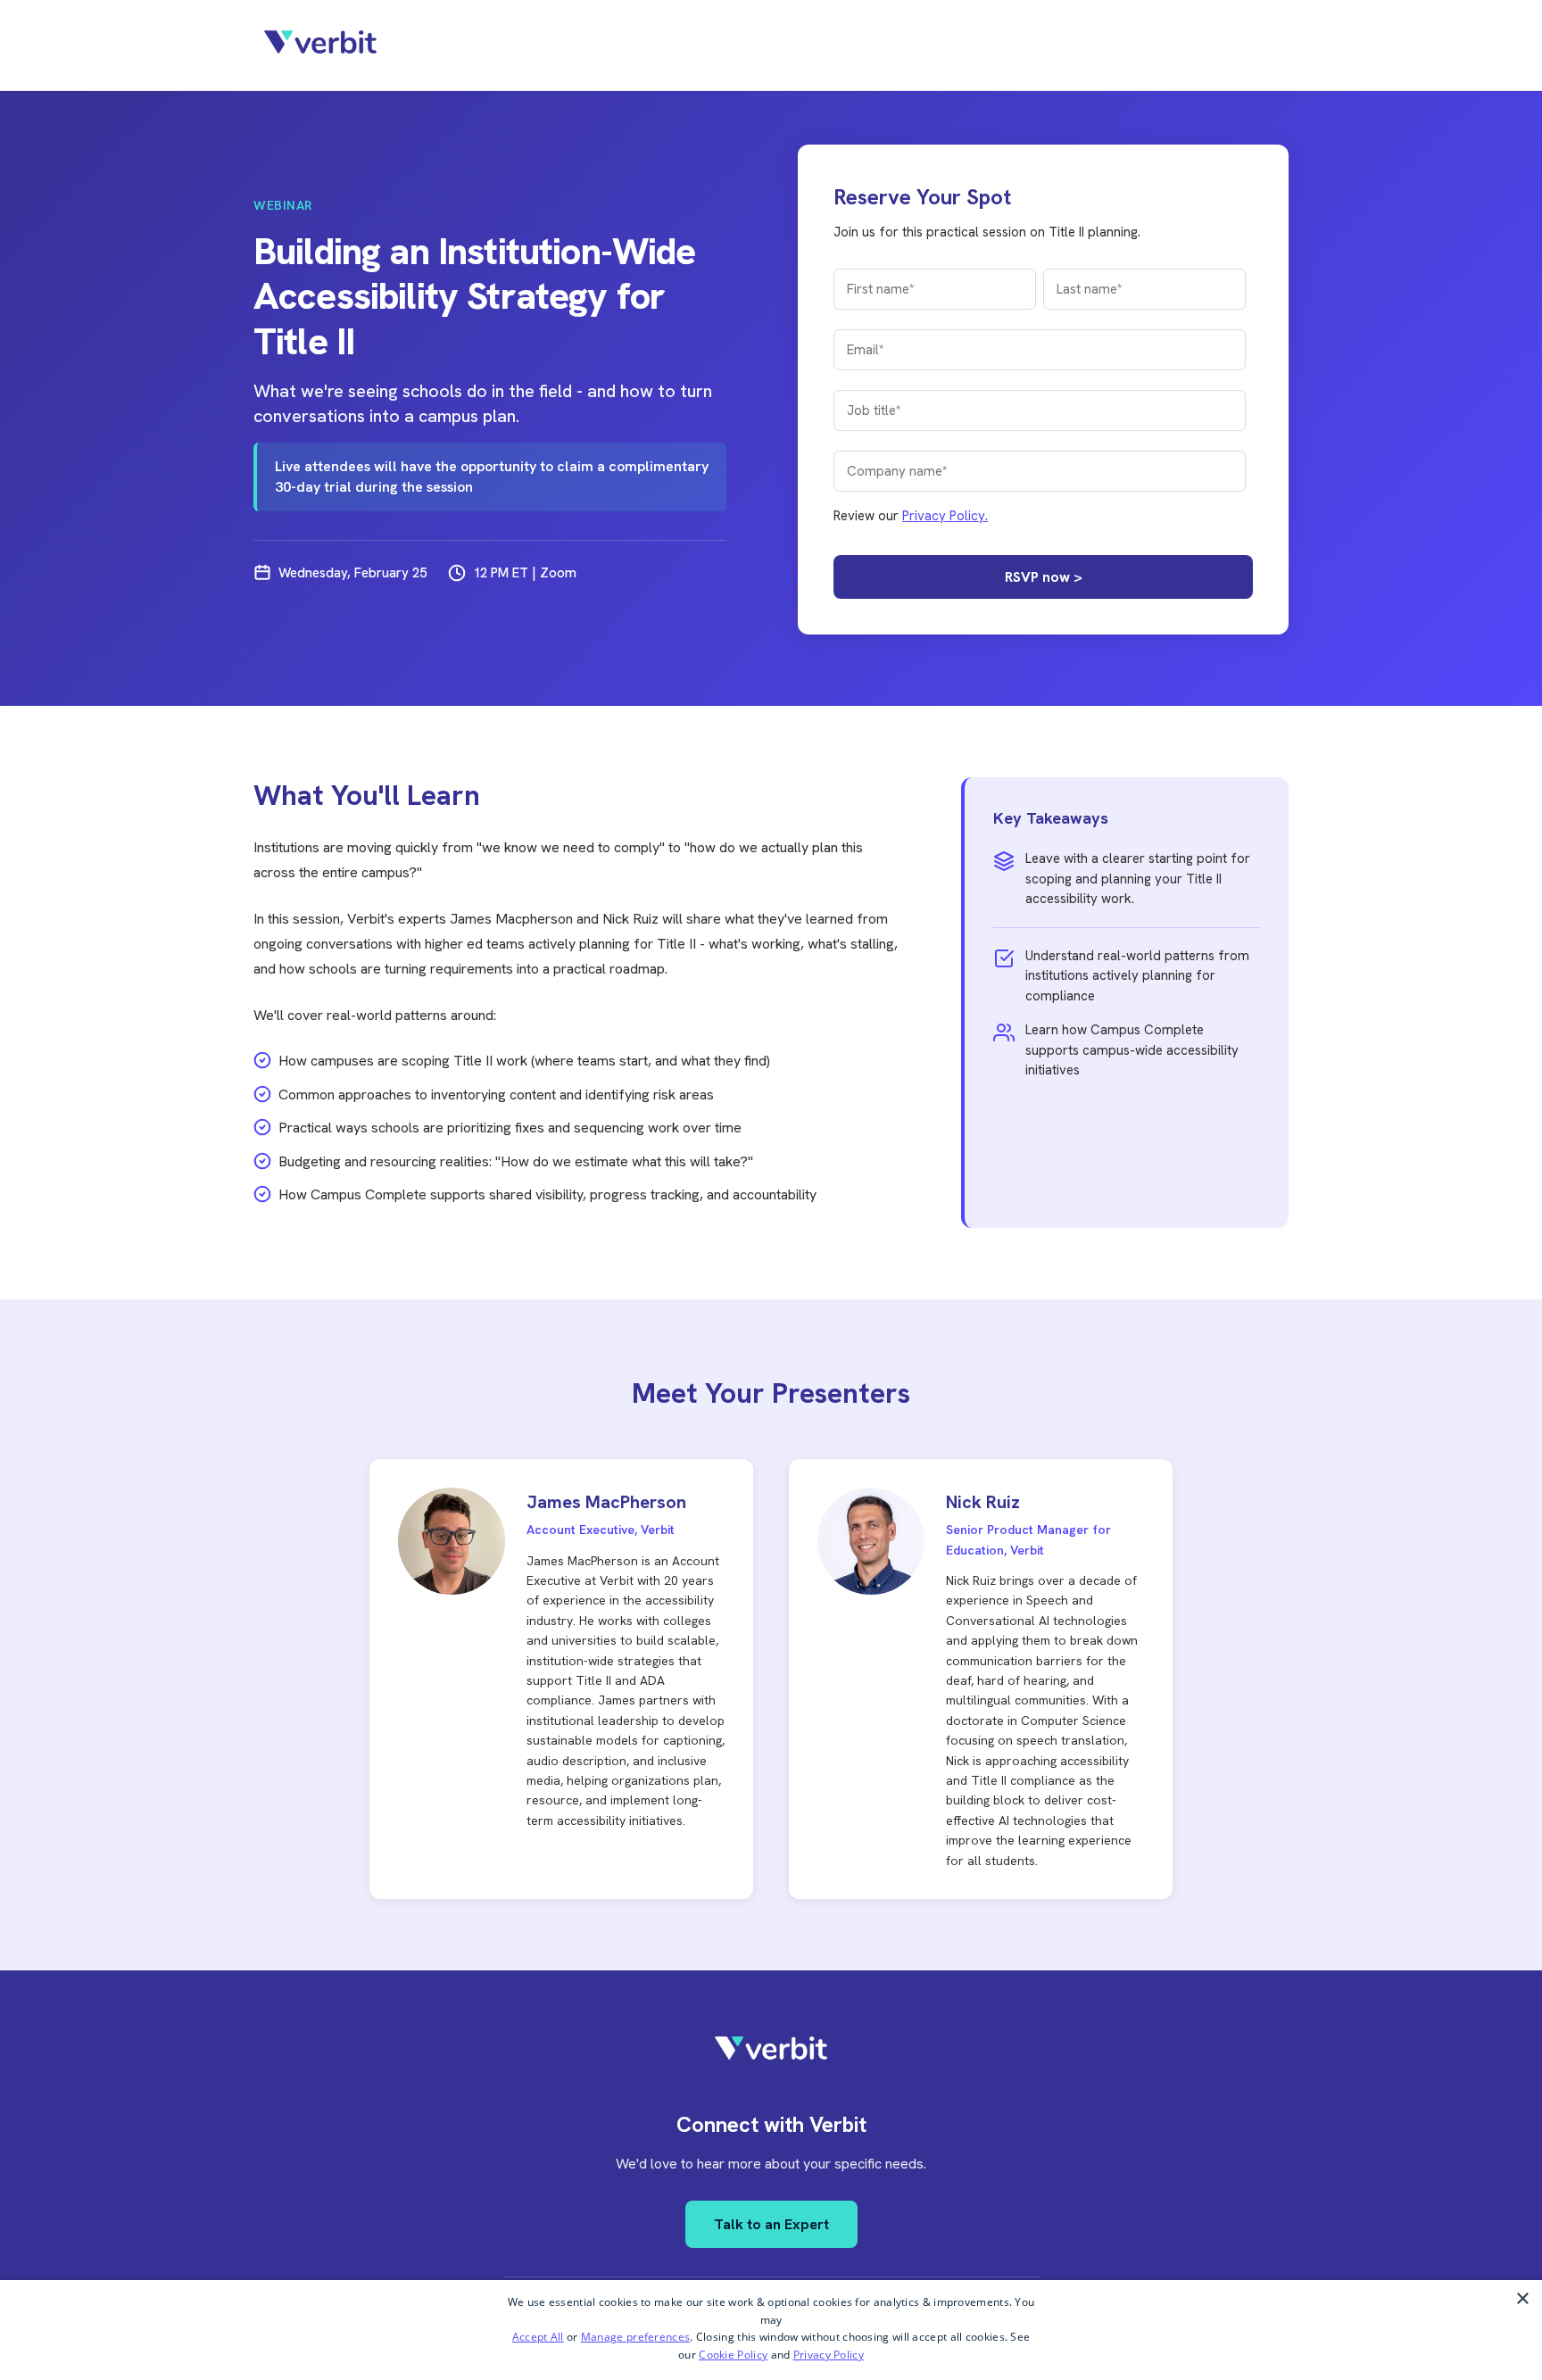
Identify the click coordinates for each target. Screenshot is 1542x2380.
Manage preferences (635, 2337)
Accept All (538, 2337)
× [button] (1522, 2299)
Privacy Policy (829, 2355)
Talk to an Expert (771, 2224)
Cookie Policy (733, 2355)
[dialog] (771, 2330)
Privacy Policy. (945, 516)
